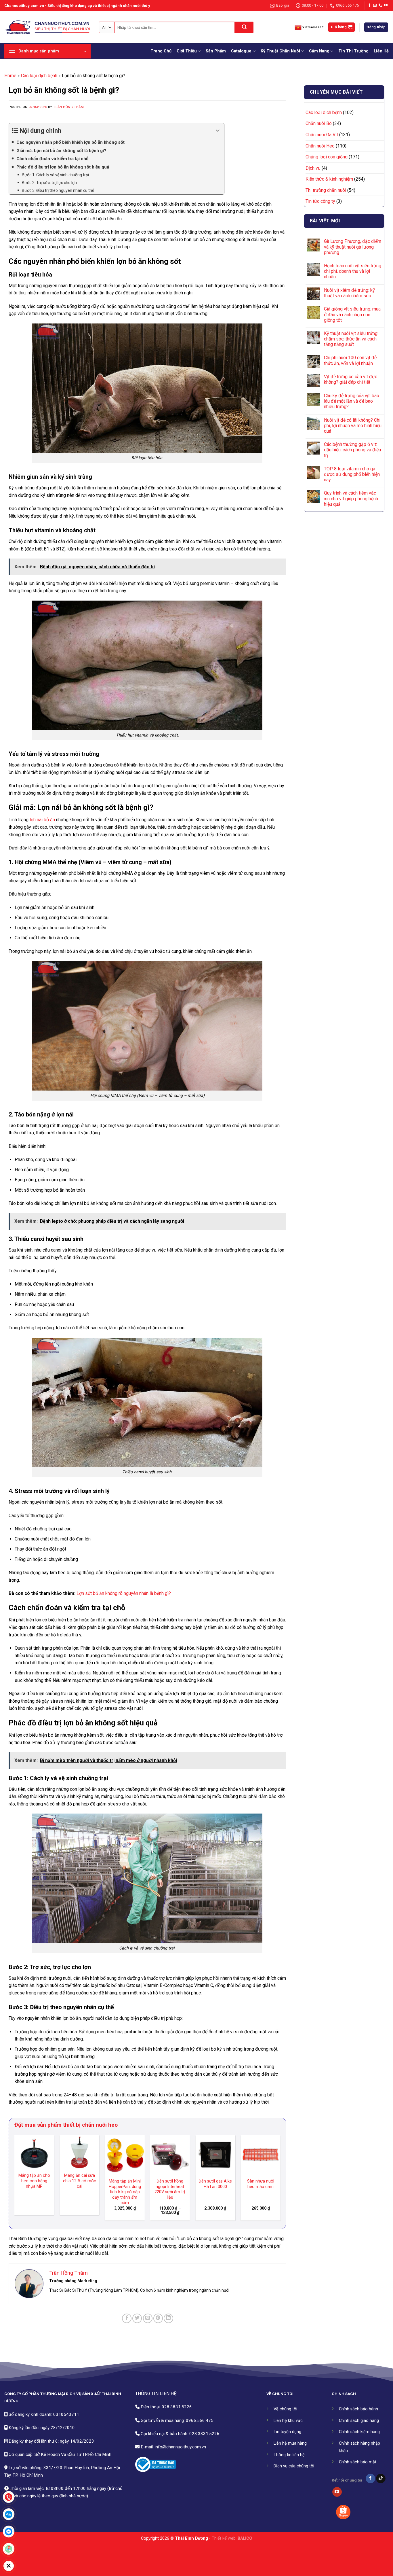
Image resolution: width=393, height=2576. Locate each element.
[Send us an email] (375, 5)
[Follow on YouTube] (386, 5)
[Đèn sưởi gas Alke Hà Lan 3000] (79, 2155)
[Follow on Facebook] (369, 5)
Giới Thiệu (187, 51)
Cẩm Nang (319, 51)
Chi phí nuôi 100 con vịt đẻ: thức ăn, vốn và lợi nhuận (351, 360)
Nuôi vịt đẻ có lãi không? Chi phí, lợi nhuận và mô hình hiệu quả (353, 426)
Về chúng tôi (285, 2409)
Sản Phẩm (216, 51)
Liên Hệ (381, 51)
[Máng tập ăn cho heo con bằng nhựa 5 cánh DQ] (215, 2155)
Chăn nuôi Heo (320, 146)
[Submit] (244, 27)
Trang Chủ (161, 51)
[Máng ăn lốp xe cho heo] (261, 2155)
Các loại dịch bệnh (39, 76)
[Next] (280, 2180)
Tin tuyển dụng (287, 2432)
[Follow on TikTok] (381, 2479)
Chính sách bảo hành (358, 2409)
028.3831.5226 (177, 2407)
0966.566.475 (200, 2420)
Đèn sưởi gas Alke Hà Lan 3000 (79, 2184)
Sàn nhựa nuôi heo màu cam (125, 2184)
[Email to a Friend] (148, 2318)
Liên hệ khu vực (288, 2421)
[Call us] (380, 5)
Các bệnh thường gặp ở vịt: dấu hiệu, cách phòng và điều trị (352, 450)
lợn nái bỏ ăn (42, 820)
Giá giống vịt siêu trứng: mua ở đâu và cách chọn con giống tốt (352, 314)
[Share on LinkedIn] (168, 2318)
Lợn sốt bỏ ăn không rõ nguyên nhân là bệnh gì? (124, 1593)
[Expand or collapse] (218, 131)
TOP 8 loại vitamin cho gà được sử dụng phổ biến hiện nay (352, 474)
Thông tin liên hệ (289, 2455)
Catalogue (241, 51)
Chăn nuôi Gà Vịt (322, 135)
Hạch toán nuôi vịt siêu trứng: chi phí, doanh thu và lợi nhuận (353, 271)
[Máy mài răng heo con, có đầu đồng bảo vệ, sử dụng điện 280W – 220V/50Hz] (170, 2155)
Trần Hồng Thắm (68, 107)
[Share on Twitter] (137, 2318)
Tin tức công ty (320, 201)
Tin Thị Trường (353, 51)
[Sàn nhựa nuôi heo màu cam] (125, 2155)
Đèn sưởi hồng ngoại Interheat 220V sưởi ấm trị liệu (34, 2189)
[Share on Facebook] (127, 2318)
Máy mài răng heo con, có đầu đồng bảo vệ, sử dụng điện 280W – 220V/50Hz (170, 2192)
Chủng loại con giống (327, 157)
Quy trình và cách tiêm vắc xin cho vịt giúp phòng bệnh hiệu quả (351, 498)
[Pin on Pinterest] (158, 2318)
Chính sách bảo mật (358, 2462)
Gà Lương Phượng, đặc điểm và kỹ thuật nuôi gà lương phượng (353, 247)
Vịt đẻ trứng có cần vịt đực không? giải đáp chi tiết (351, 379)
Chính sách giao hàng (359, 2421)
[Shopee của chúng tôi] (343, 2512)
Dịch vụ (313, 168)
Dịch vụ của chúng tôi (294, 2466)
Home (10, 76)
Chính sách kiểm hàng (359, 2432)
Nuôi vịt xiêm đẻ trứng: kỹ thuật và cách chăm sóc (349, 293)
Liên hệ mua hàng (290, 2443)
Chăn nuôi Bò (319, 123)
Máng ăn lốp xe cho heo (261, 2184)
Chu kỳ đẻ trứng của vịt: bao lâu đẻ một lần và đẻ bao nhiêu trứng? (352, 401)
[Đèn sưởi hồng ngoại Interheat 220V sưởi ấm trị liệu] (34, 2155)
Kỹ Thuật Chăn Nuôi (280, 51)
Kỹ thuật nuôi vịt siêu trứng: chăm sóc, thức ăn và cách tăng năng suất (351, 339)
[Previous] (15, 2180)
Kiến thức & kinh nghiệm (329, 179)
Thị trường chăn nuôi (326, 190)
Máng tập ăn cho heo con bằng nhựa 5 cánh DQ (215, 2187)
